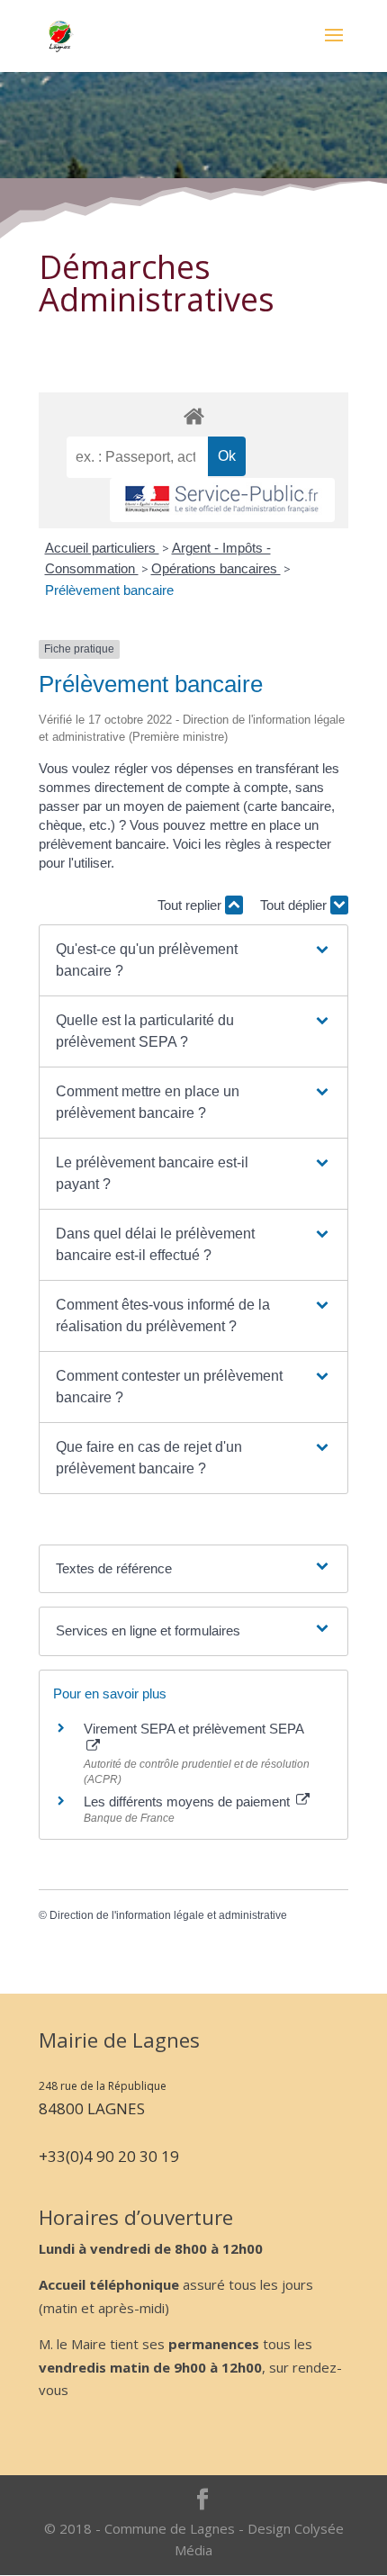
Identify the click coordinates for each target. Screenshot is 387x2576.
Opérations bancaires (216, 568)
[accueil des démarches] (193, 415)
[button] (193, 960)
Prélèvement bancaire (109, 590)
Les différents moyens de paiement (189, 1801)
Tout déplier (295, 905)
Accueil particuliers (102, 548)
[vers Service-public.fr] (222, 500)
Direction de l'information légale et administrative (168, 1915)
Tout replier (191, 905)
